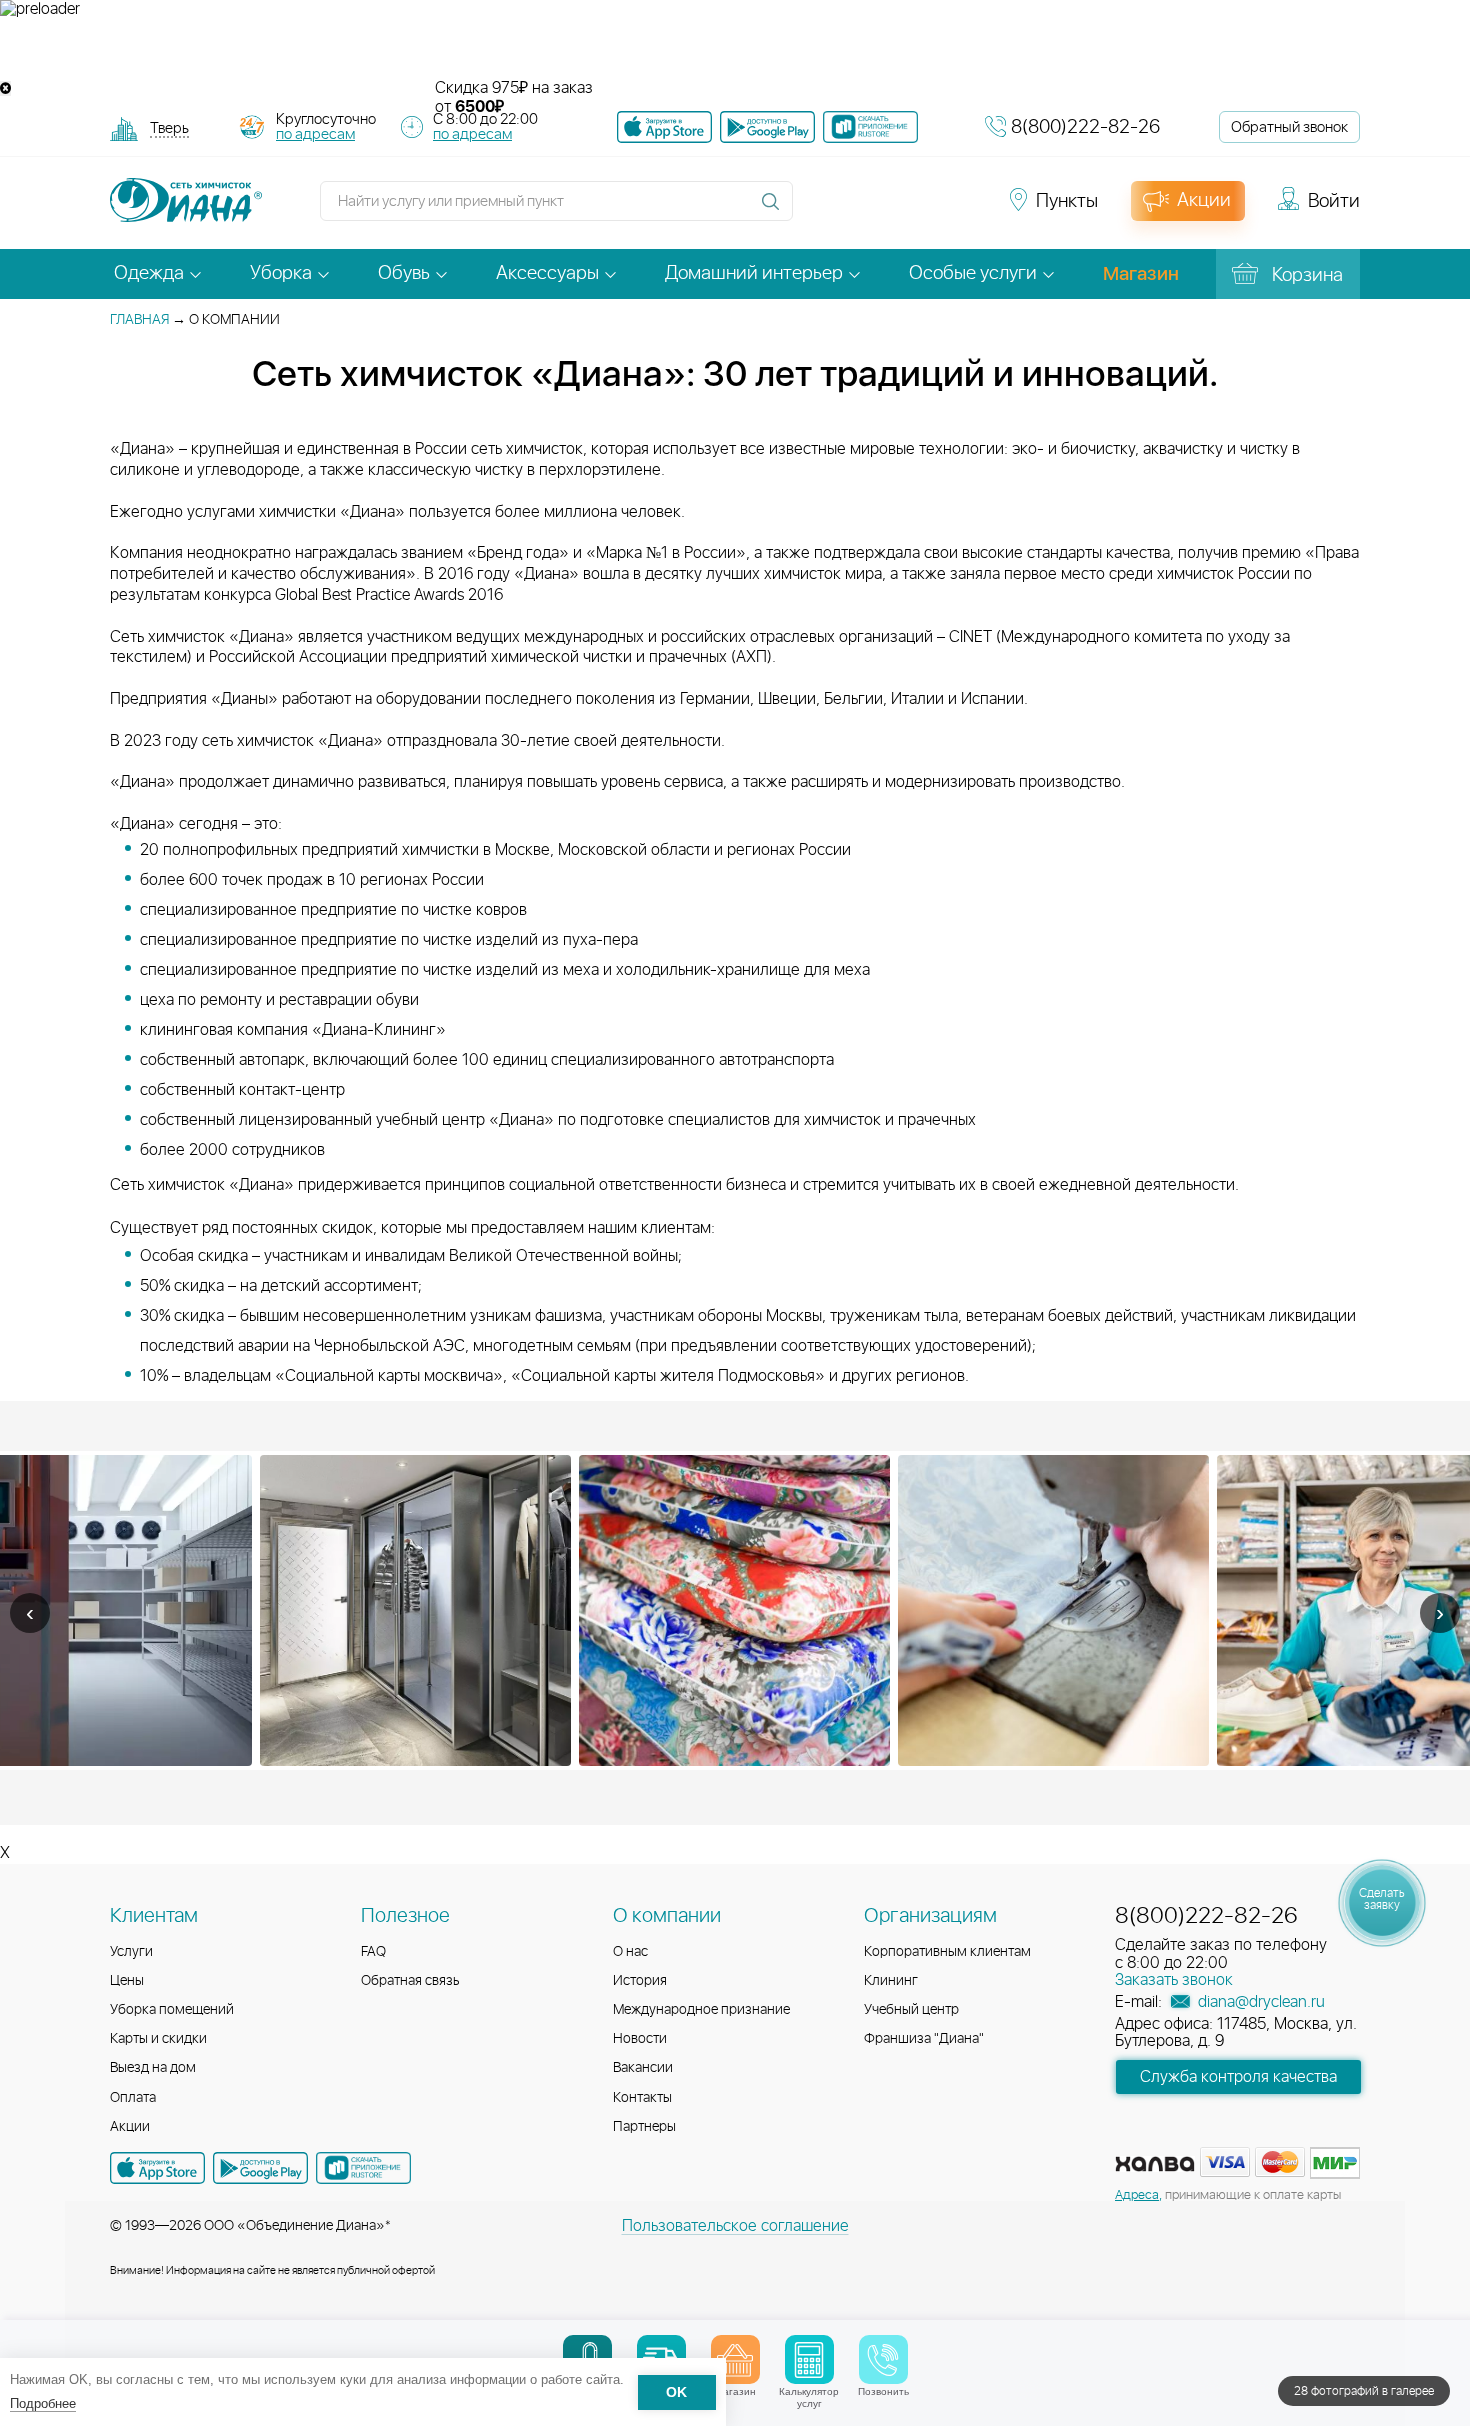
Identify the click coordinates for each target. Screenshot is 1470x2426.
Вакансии (643, 2068)
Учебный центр (911, 2010)
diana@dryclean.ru (1259, 2002)
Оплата (133, 2098)
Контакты (642, 2098)
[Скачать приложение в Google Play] (260, 2168)
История (640, 1981)
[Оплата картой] (1155, 2164)
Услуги (131, 1952)
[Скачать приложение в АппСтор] (664, 127)
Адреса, (1138, 2195)
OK (676, 2392)
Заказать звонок (1174, 1980)
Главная (139, 320)
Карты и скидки (158, 2039)
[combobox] (169, 130)
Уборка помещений (172, 2010)
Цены (127, 1981)
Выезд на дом (153, 2068)
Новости (640, 2039)
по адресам (315, 134)
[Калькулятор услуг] (809, 2359)
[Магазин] (735, 2359)
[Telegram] (927, 210)
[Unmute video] (735, 49)
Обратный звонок (1289, 127)
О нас (630, 1952)
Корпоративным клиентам (947, 1952)
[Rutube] (891, 210)
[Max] (961, 210)
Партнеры (644, 2127)
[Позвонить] (883, 2359)
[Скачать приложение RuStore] (870, 127)
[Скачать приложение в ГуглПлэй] (767, 127)
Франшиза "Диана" (924, 2039)
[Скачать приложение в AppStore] (157, 2168)
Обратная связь (410, 1981)
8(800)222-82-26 (1085, 127)
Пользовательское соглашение (735, 2226)
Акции (130, 2127)
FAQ (373, 1952)
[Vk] (819, 210)
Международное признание (701, 2010)
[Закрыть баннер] (5, 88)
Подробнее (43, 2403)
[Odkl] (855, 210)
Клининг (891, 1981)
